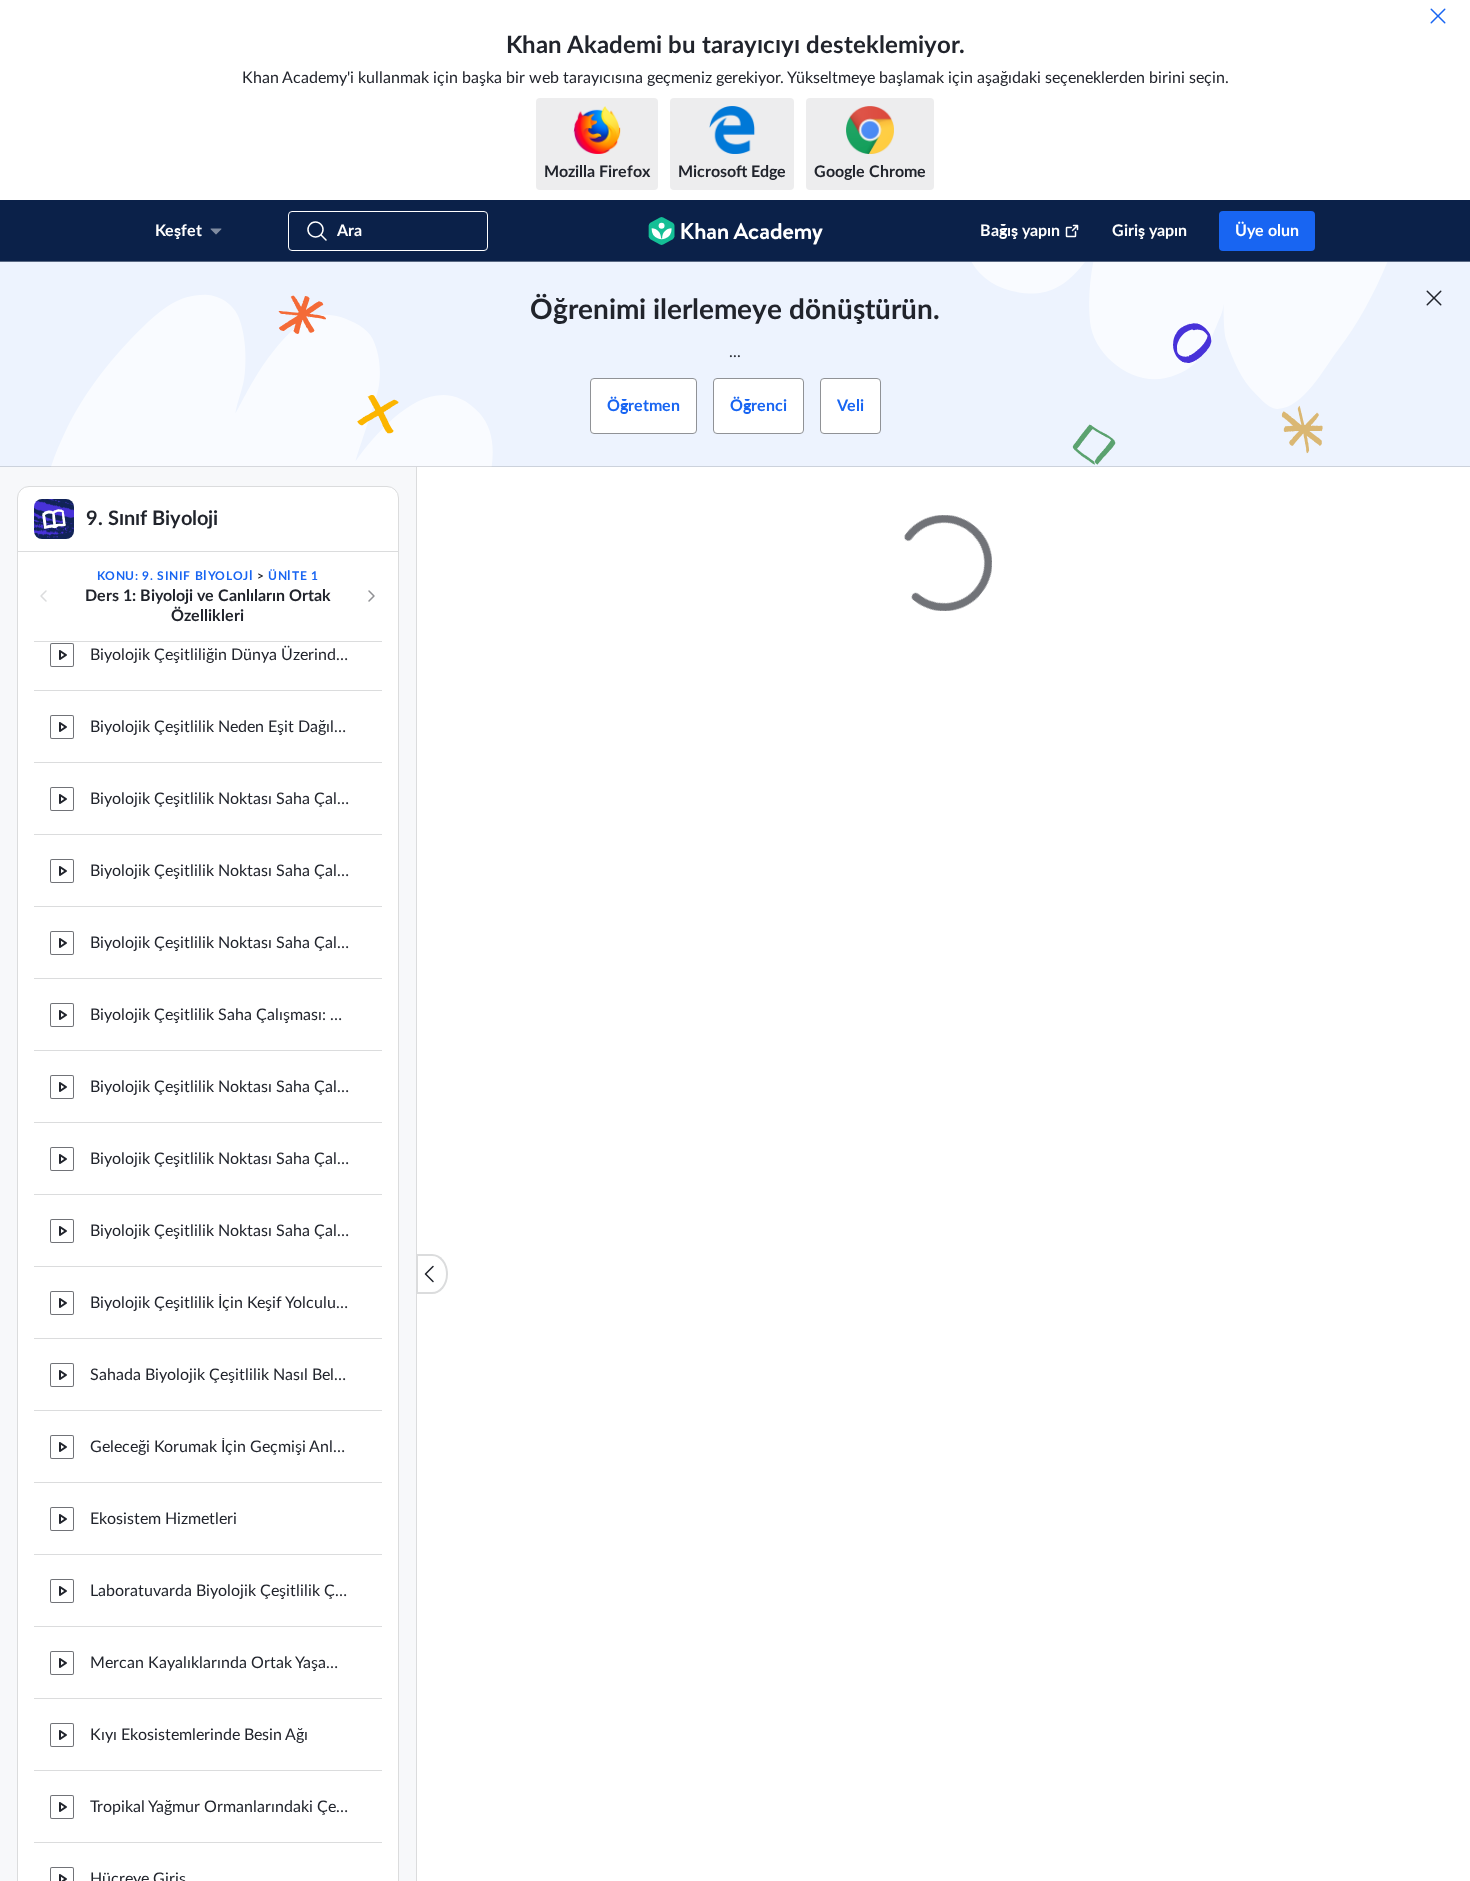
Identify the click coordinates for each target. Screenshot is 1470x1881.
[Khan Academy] (735, 231)
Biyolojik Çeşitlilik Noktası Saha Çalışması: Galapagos (220, 768)
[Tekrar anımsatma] (1438, 16)
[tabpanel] (944, 1246)
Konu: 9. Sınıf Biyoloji (175, 576)
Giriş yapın (1149, 231)
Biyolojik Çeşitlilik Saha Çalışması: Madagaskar (220, 912)
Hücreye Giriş (138, 1776)
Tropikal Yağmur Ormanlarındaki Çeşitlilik (220, 1704)
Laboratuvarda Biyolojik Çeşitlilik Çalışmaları (220, 1488)
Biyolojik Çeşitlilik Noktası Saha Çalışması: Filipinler (220, 1056)
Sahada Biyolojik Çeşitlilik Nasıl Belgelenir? (220, 1272)
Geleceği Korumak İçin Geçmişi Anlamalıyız (220, 1344)
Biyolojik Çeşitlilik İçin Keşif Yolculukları (220, 1200)
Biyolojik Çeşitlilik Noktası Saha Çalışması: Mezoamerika (220, 984)
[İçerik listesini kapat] (432, 1274)
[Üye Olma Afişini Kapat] (1434, 298)
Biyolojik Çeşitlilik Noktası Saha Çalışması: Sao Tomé (220, 1128)
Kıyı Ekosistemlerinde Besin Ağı (199, 1632)
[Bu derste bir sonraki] (371, 596)
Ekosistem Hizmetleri (163, 1416)
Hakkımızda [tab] (644, 1183)
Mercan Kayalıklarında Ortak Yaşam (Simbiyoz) (220, 1560)
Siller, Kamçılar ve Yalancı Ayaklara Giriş (220, 1848)
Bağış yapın (1020, 231)
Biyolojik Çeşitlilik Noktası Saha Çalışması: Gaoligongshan (220, 840)
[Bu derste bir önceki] (44, 596)
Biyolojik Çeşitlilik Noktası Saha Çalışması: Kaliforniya (220, 696)
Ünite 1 (293, 576)
